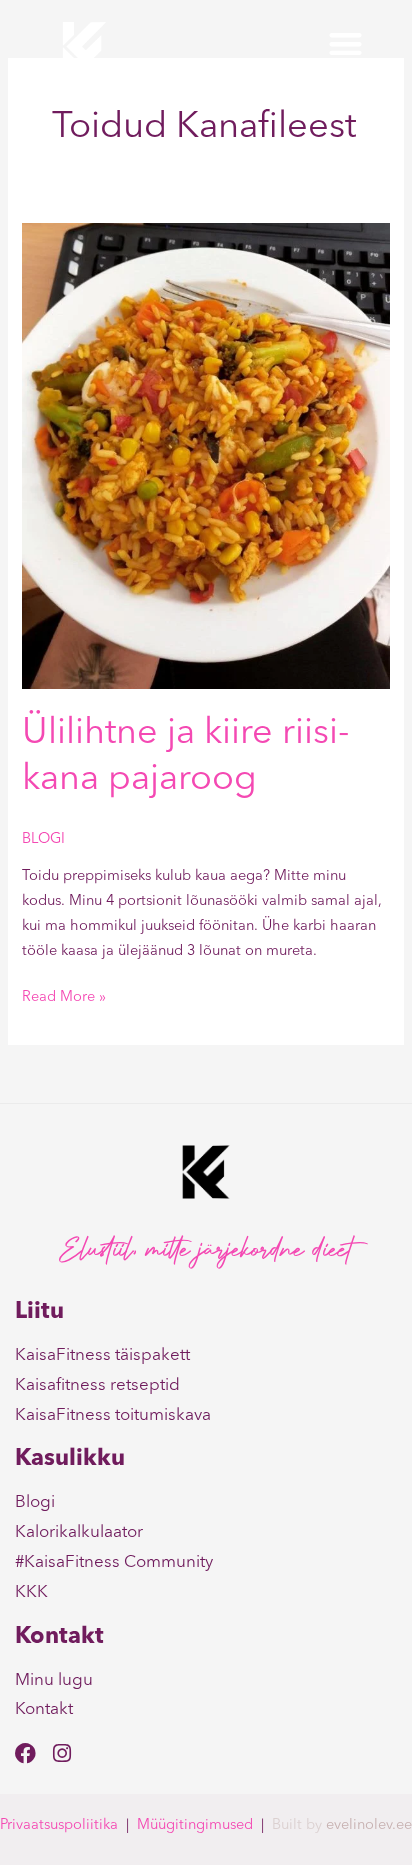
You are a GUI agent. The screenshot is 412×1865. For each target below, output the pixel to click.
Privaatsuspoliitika (59, 1825)
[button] (345, 44)
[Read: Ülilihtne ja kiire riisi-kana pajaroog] (205, 455)
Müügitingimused (195, 1825)
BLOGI (43, 839)
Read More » (64, 995)
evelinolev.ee (369, 1825)
